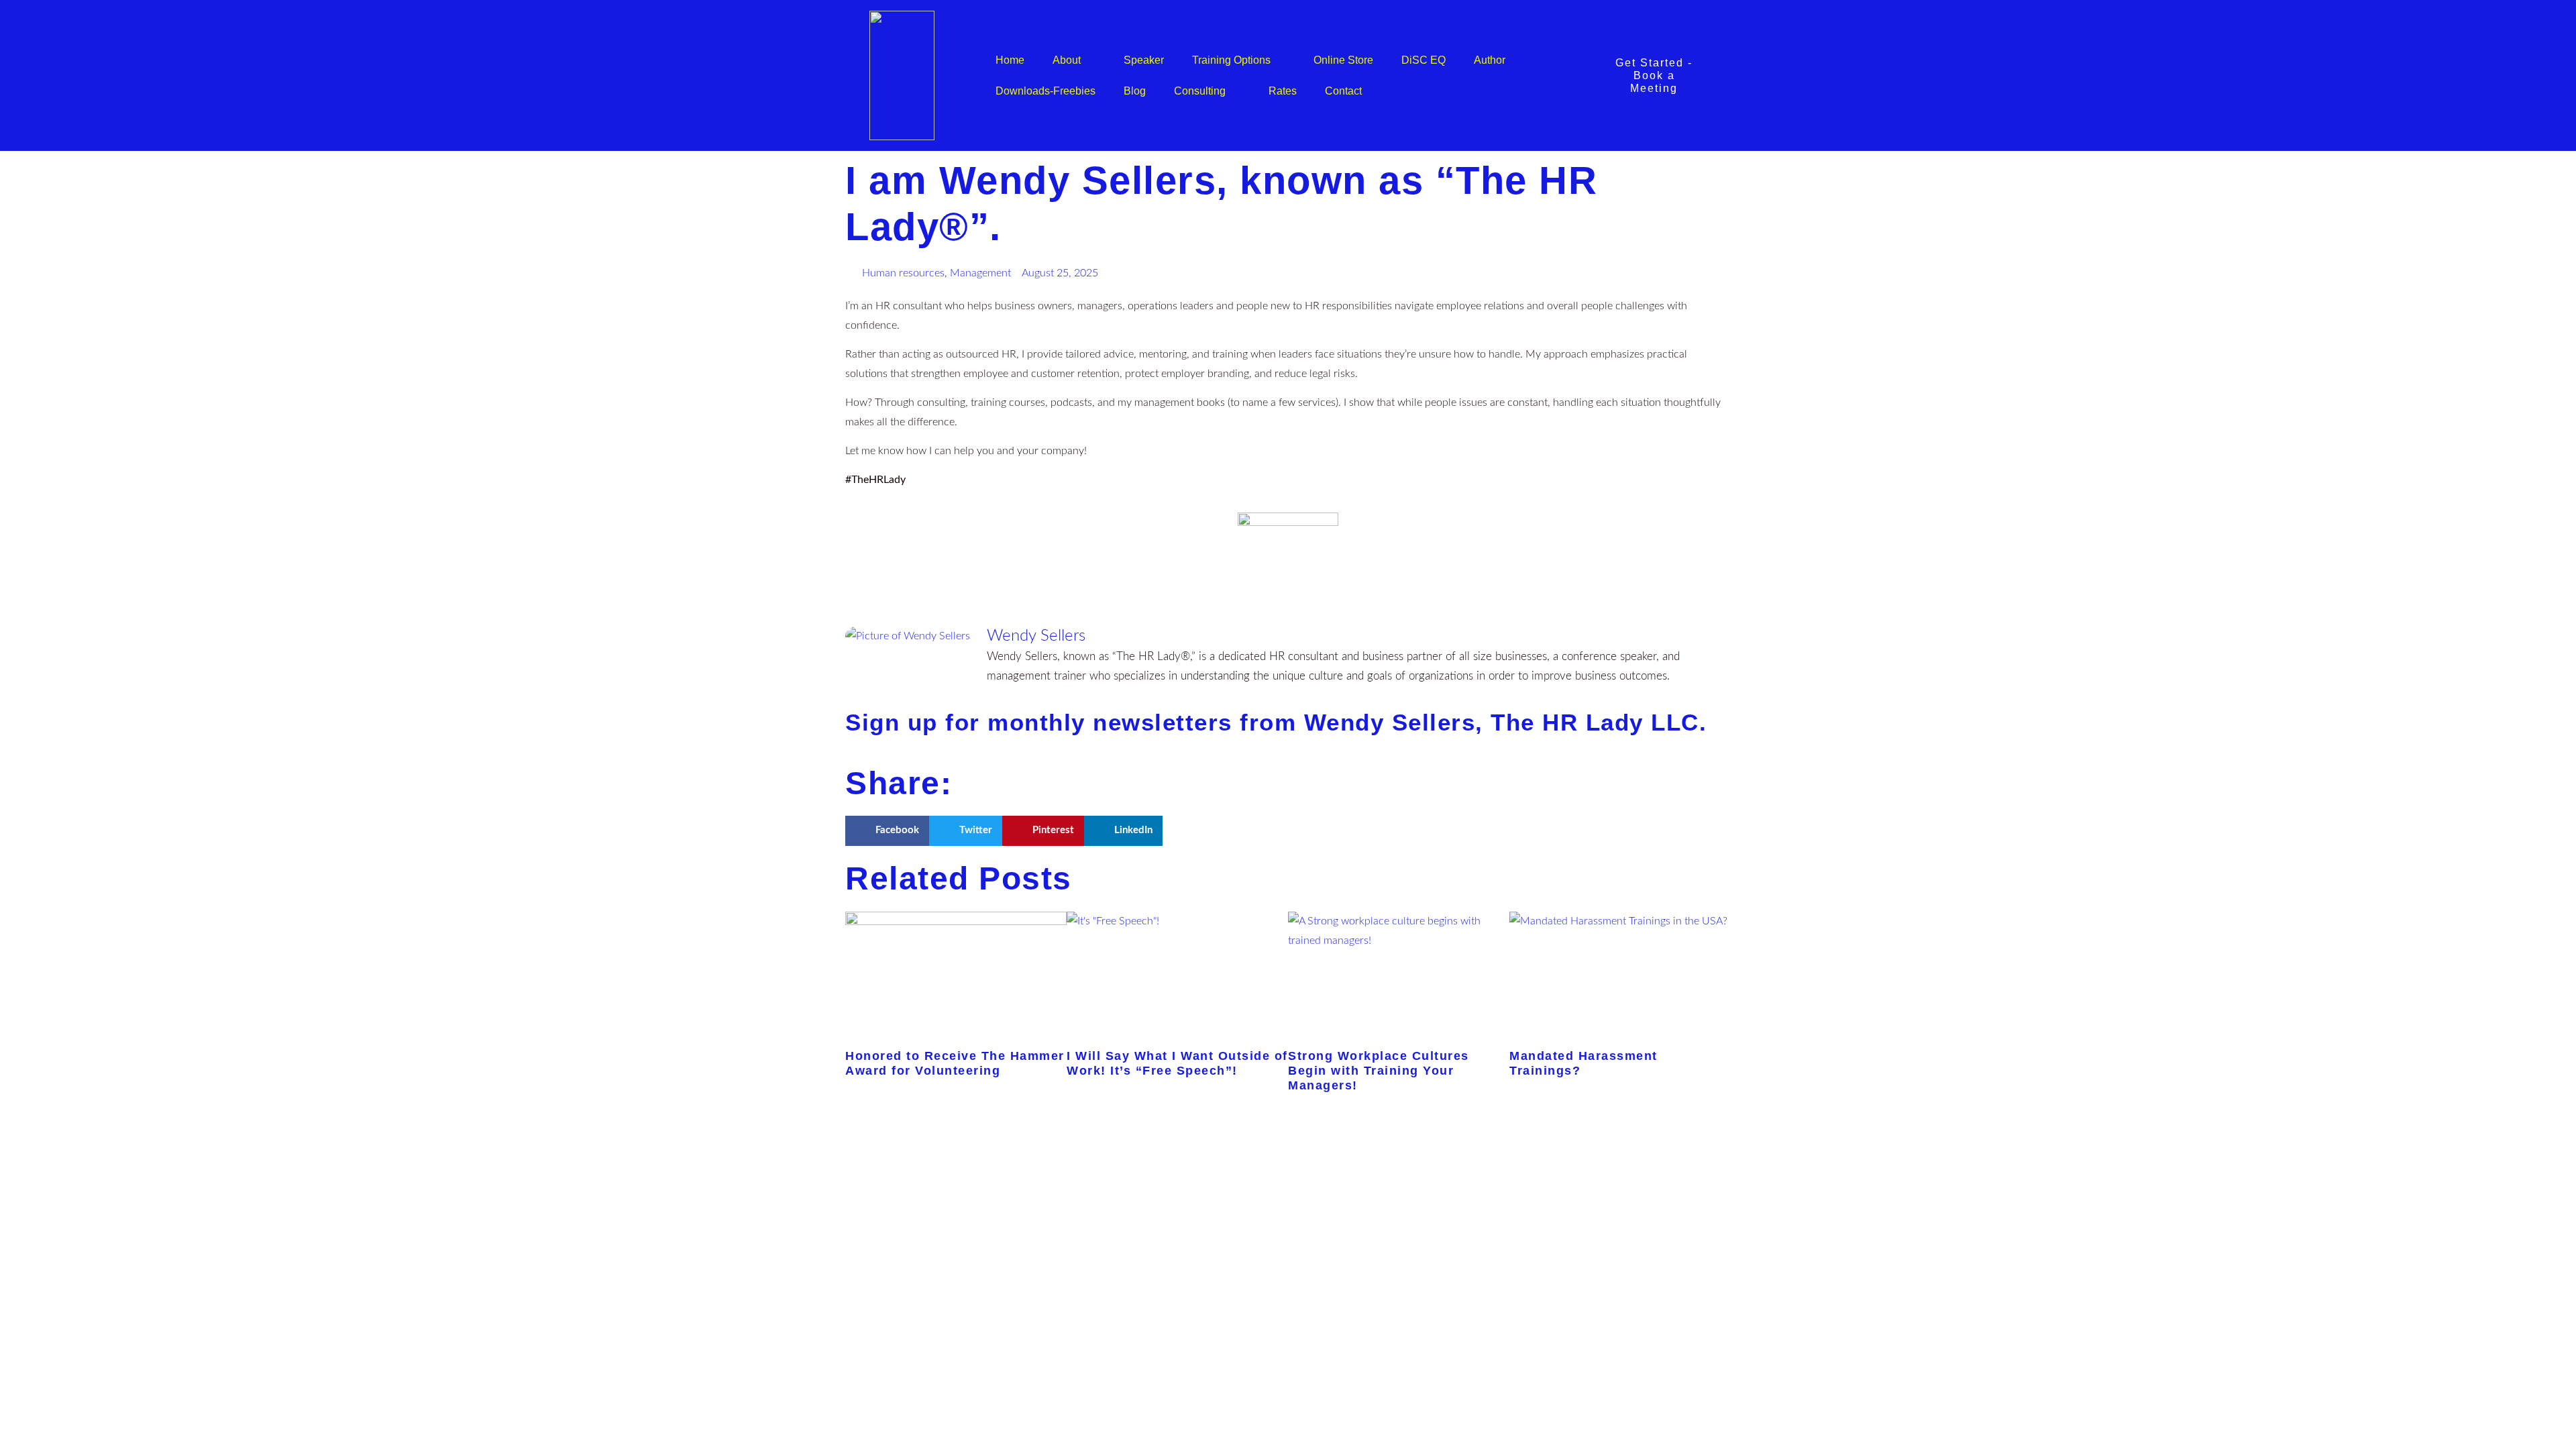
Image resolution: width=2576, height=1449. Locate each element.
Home (1010, 60)
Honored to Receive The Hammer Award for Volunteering (955, 1063)
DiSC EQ (1424, 60)
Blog (1135, 91)
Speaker (1144, 60)
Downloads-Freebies (1045, 91)
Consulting (1200, 91)
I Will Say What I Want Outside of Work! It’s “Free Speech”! (1177, 1063)
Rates (1283, 91)
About (1067, 60)
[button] (887, 831)
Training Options (1231, 60)
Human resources (903, 273)
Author (1490, 60)
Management (980, 273)
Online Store (1343, 60)
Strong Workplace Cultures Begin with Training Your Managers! (1379, 1070)
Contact (1343, 91)
